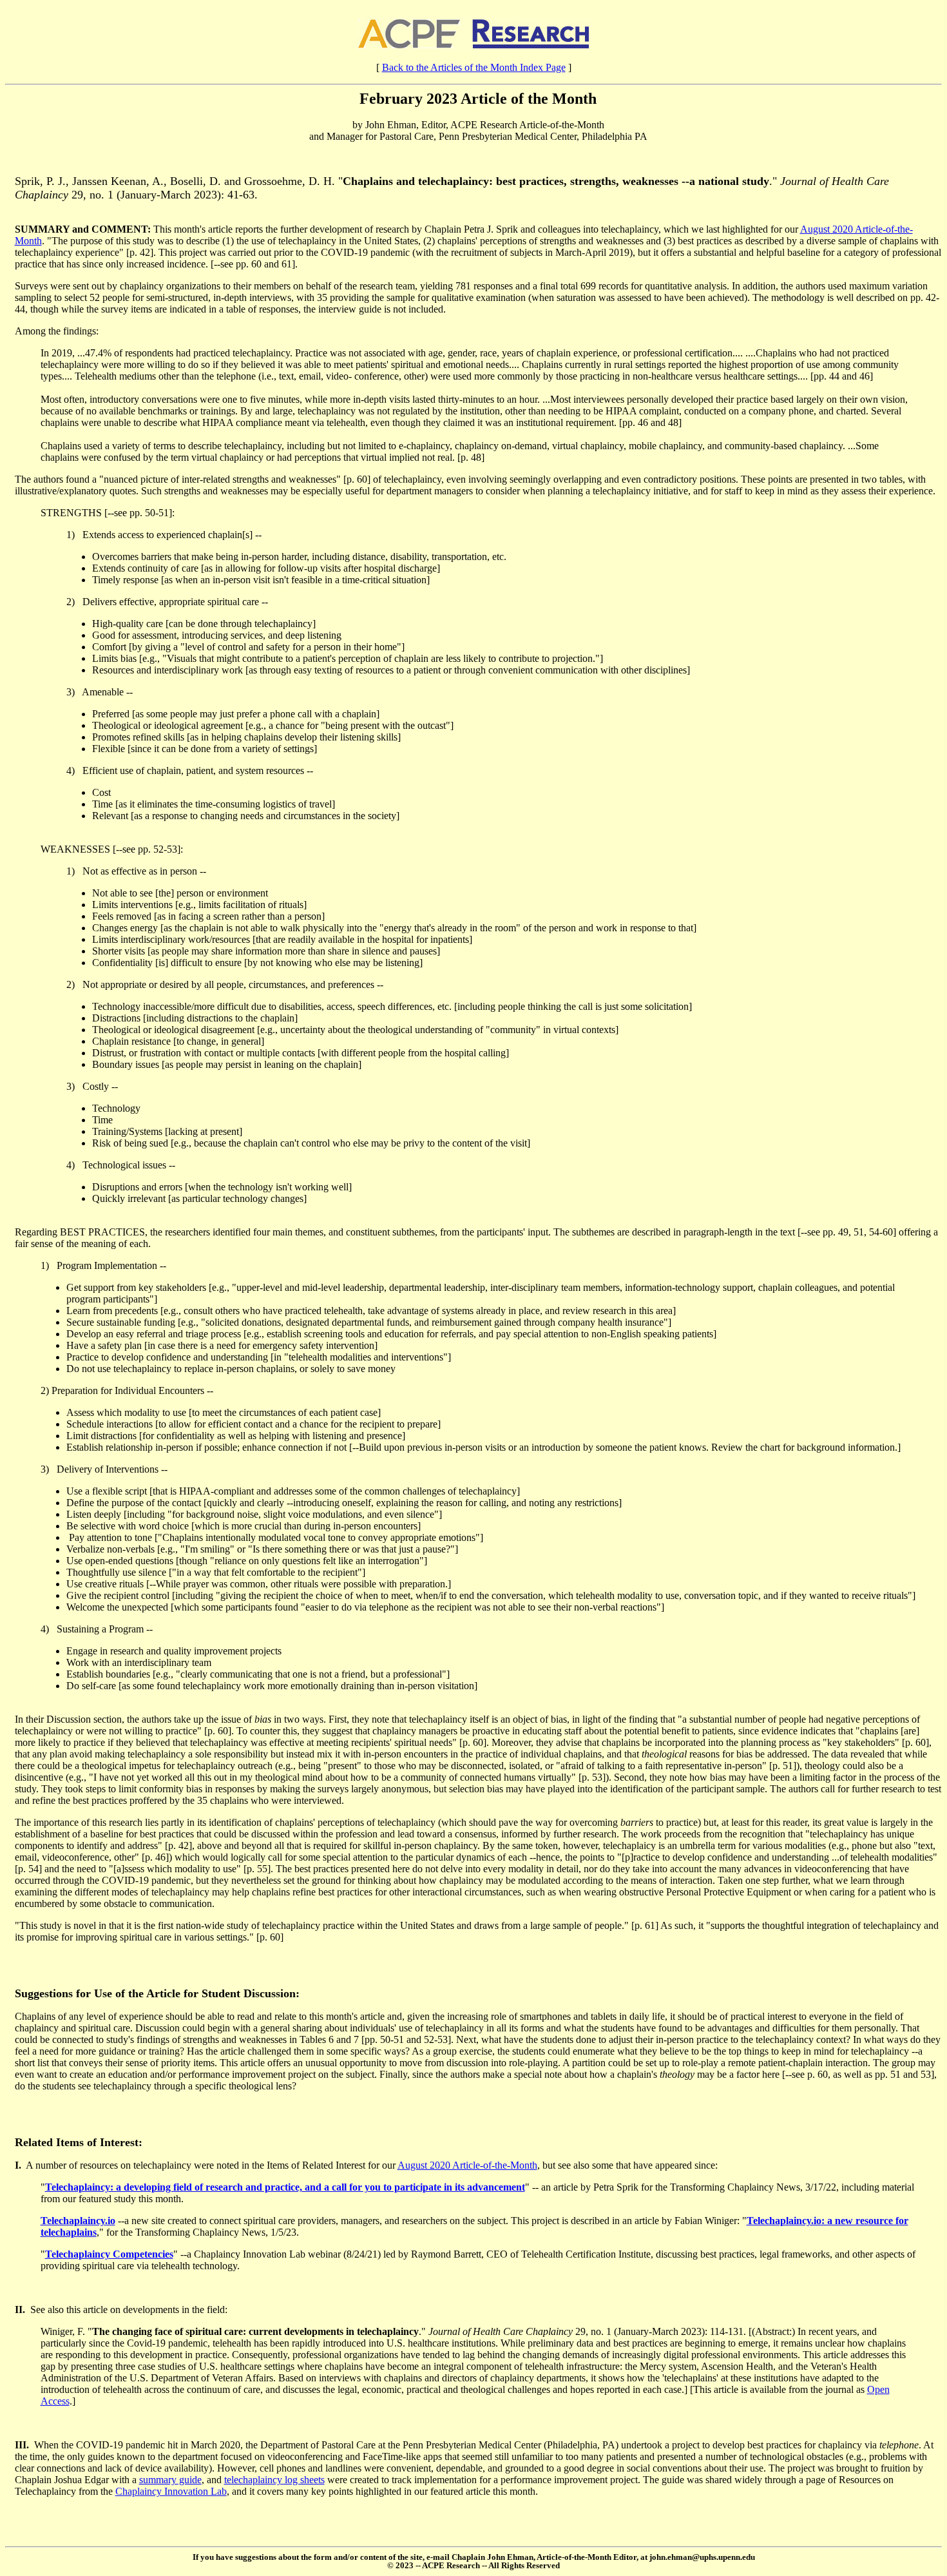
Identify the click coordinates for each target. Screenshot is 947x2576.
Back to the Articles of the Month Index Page (474, 67)
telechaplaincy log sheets (274, 2480)
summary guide (170, 2480)
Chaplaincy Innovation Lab (171, 2491)
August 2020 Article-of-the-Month (467, 2165)
